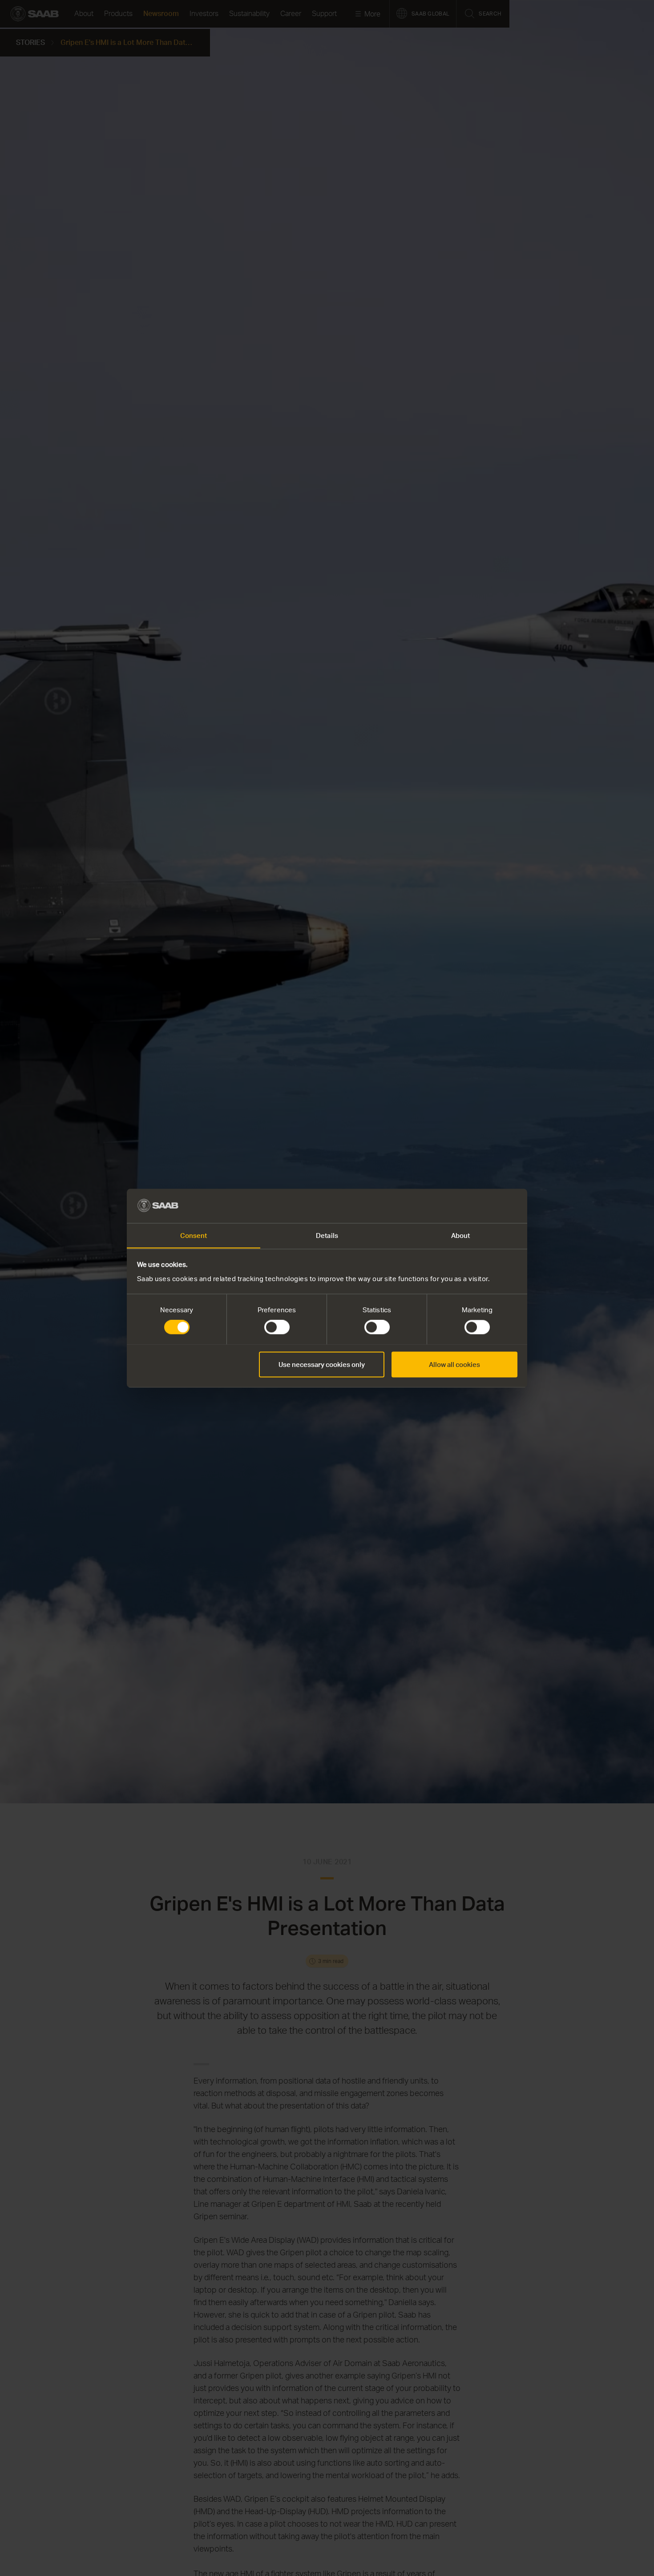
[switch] (277, 1327)
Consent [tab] (194, 1235)
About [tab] (461, 1235)
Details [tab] (327, 1235)
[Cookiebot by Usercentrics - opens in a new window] (478, 1205)
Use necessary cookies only (322, 1364)
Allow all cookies (454, 1364)
